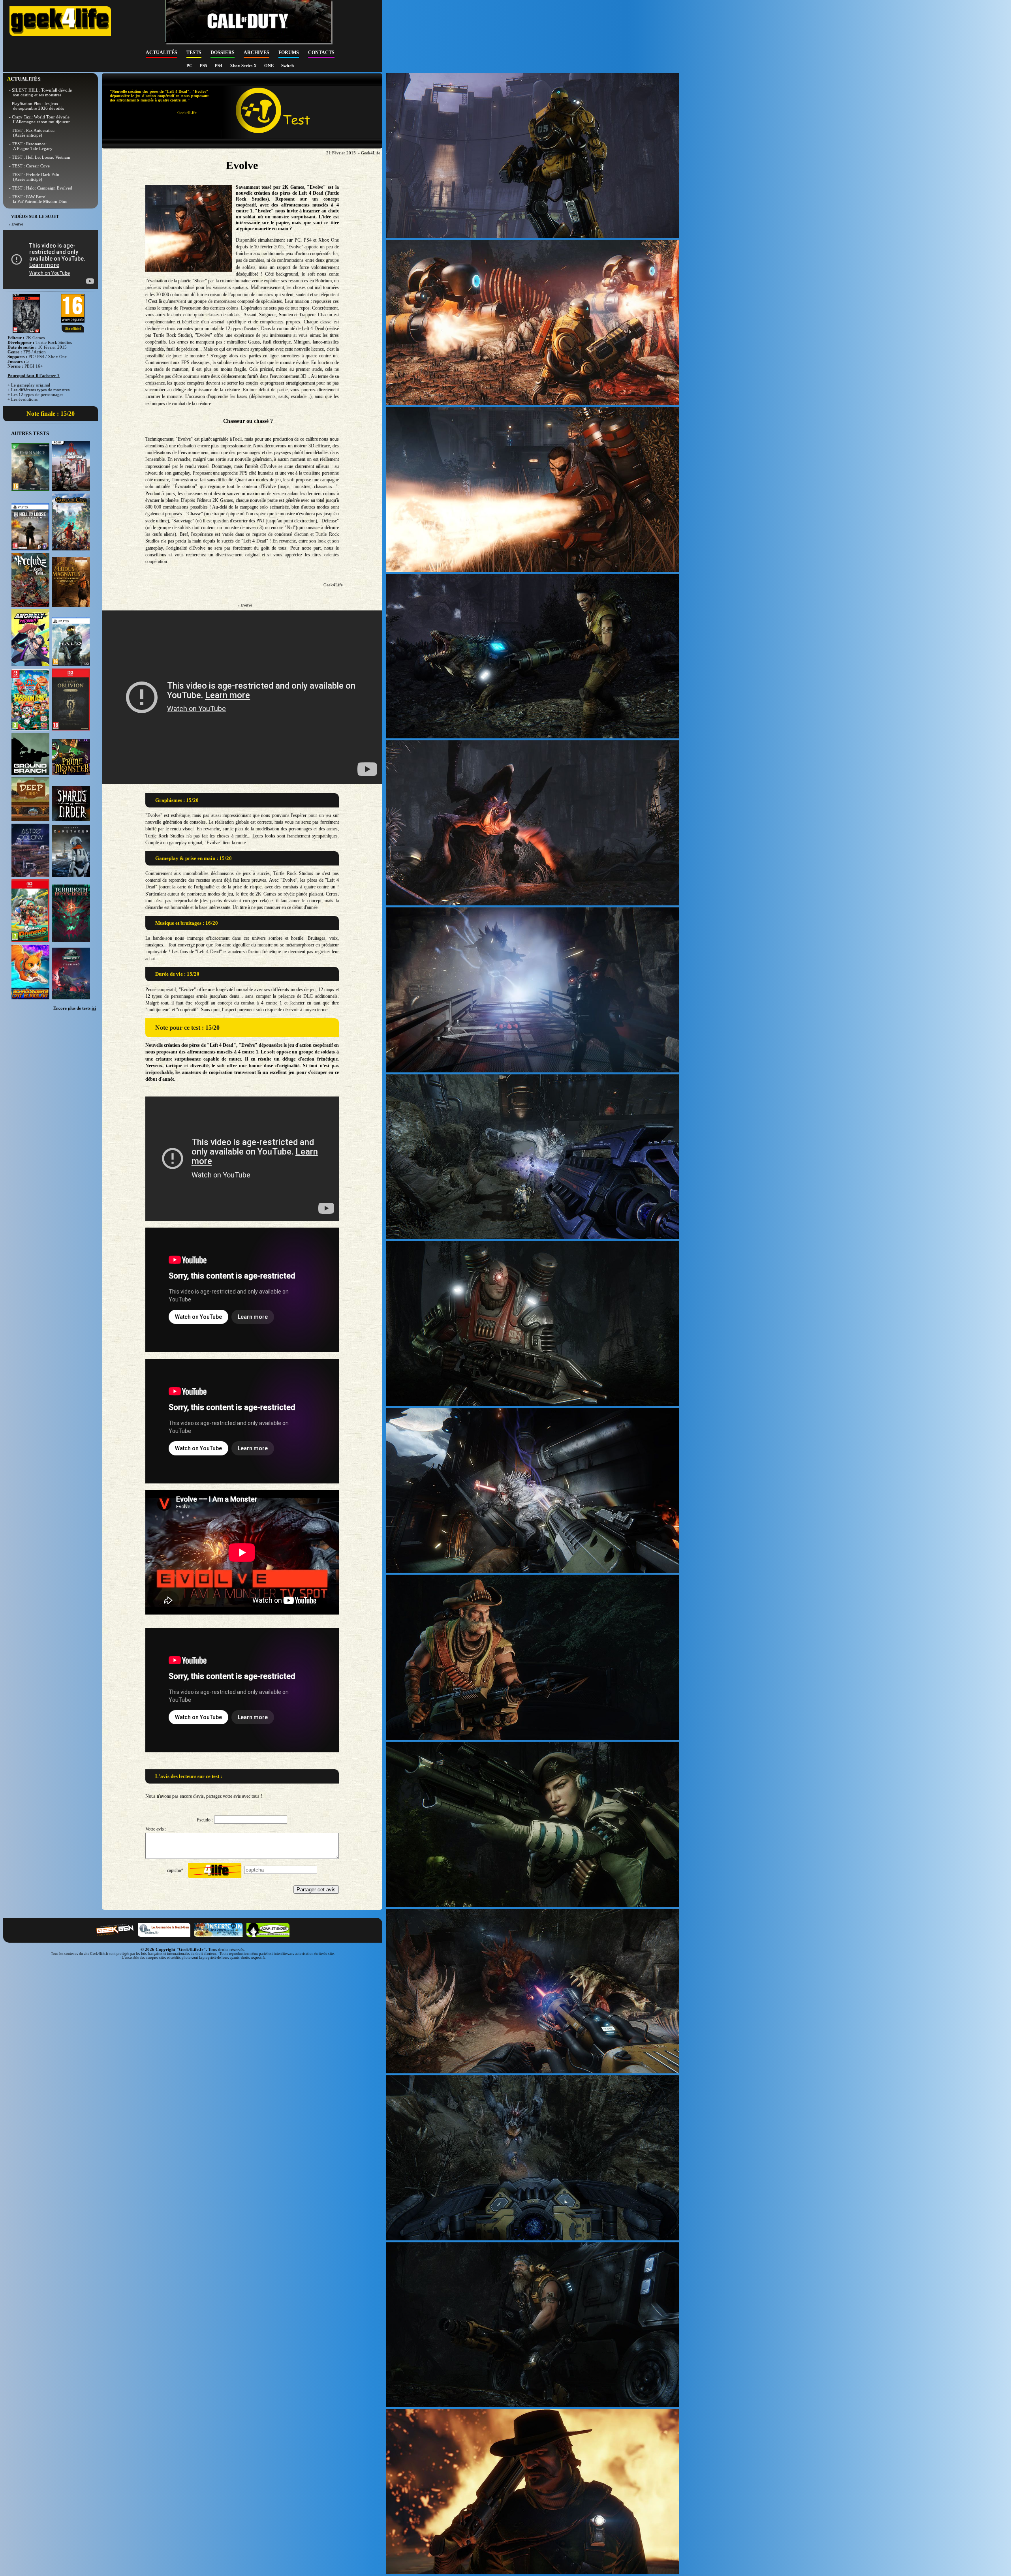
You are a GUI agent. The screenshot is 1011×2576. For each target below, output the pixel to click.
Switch (288, 66)
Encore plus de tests (75, 1008)
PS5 (204, 66)
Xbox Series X (244, 66)
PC (190, 66)
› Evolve (245, 605)
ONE (270, 66)
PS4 (219, 66)
